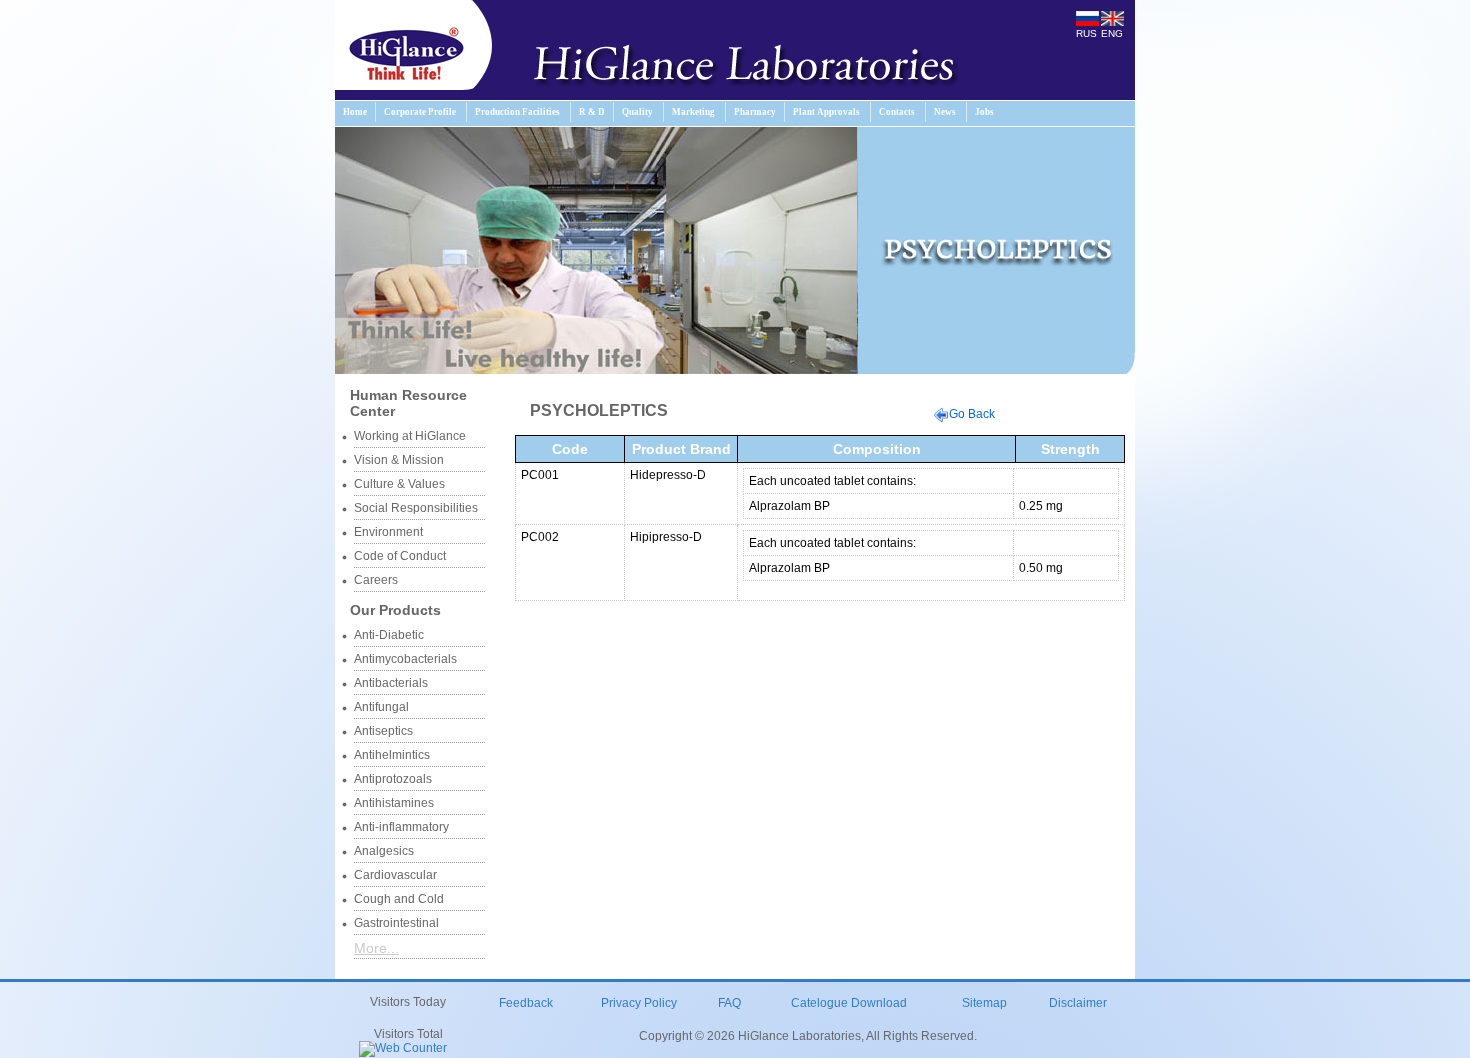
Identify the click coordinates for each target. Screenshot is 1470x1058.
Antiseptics (383, 731)
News (945, 112)
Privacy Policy (639, 1003)
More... (376, 948)
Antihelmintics (392, 755)
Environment (388, 532)
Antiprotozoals (393, 779)
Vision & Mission (399, 460)
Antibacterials (391, 683)
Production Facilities (517, 112)
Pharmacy (755, 112)
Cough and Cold (399, 899)
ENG (1112, 33)
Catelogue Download (849, 1003)
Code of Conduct (400, 556)
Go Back (972, 414)
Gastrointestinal (396, 923)
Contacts (897, 112)
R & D (592, 112)
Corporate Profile (420, 112)
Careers (376, 580)
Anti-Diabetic (389, 635)
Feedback (526, 1003)
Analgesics (384, 851)
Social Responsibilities (416, 508)
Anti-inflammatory (401, 827)
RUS (1086, 33)
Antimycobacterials (405, 659)
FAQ (729, 1003)
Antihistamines (394, 803)
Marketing (693, 112)
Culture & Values (399, 484)
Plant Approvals (826, 112)
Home (355, 112)
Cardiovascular (395, 875)
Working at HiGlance (410, 436)
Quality (637, 112)
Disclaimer (1078, 1003)
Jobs (984, 112)
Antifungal (381, 707)
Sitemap (984, 1003)
